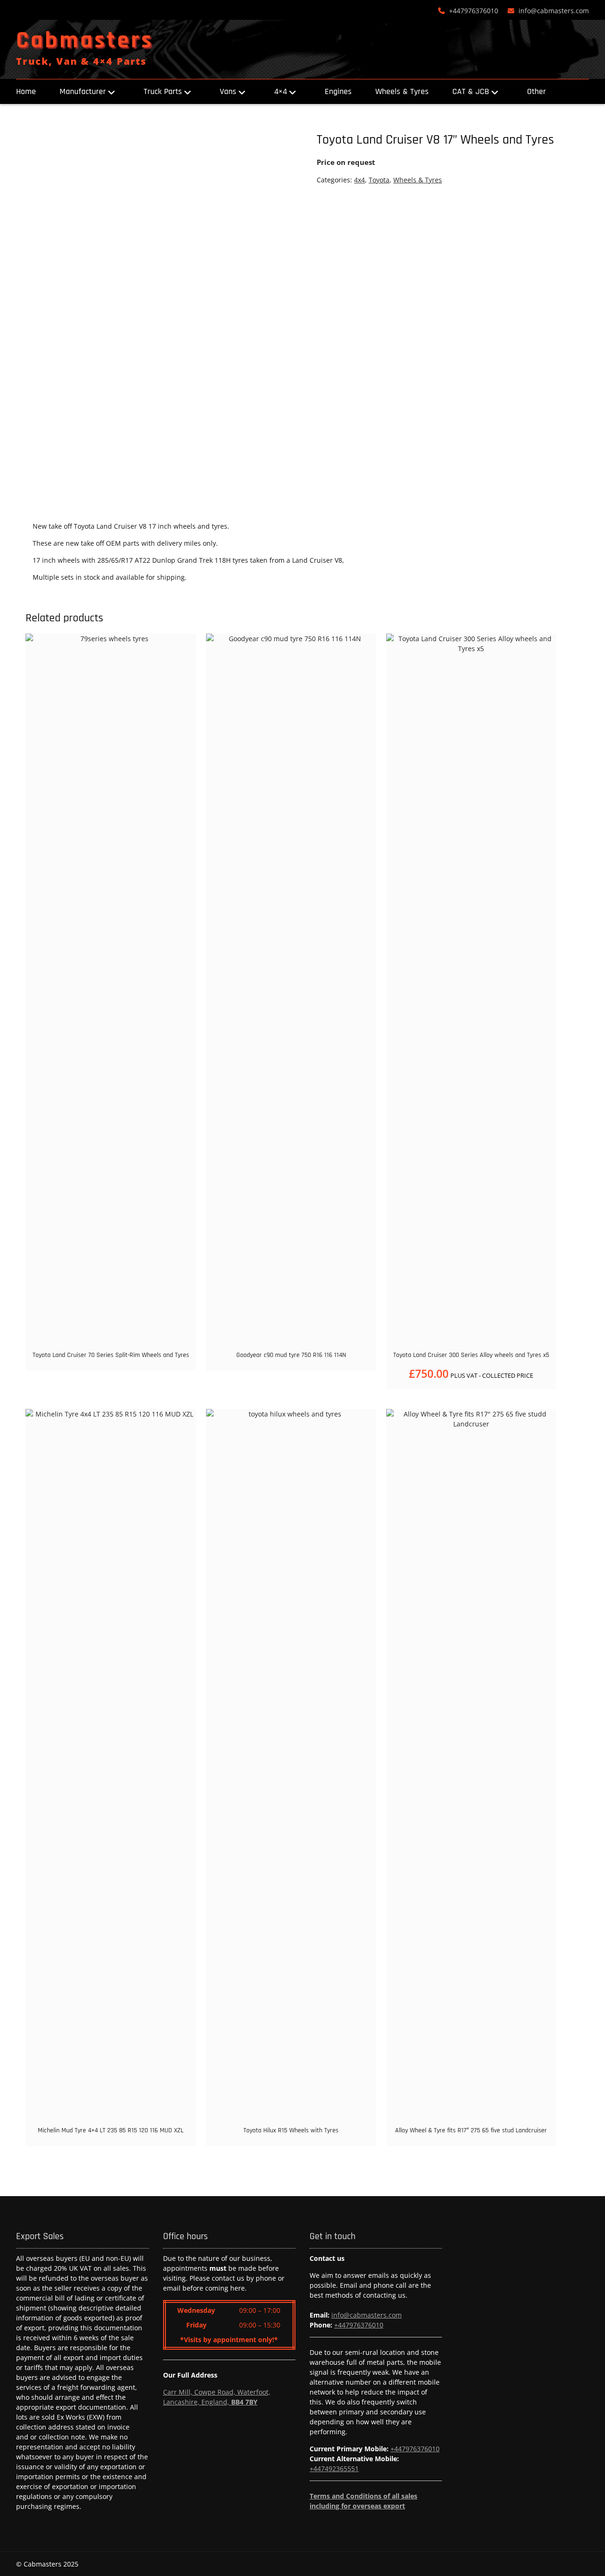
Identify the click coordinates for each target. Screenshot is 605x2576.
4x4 (359, 180)
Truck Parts (163, 91)
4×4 (281, 91)
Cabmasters (85, 41)
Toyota (379, 180)
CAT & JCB (471, 91)
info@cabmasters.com (554, 11)
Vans (228, 91)
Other (536, 91)
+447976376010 (474, 11)
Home (26, 91)
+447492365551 (334, 2469)
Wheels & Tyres (402, 91)
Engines (338, 91)
